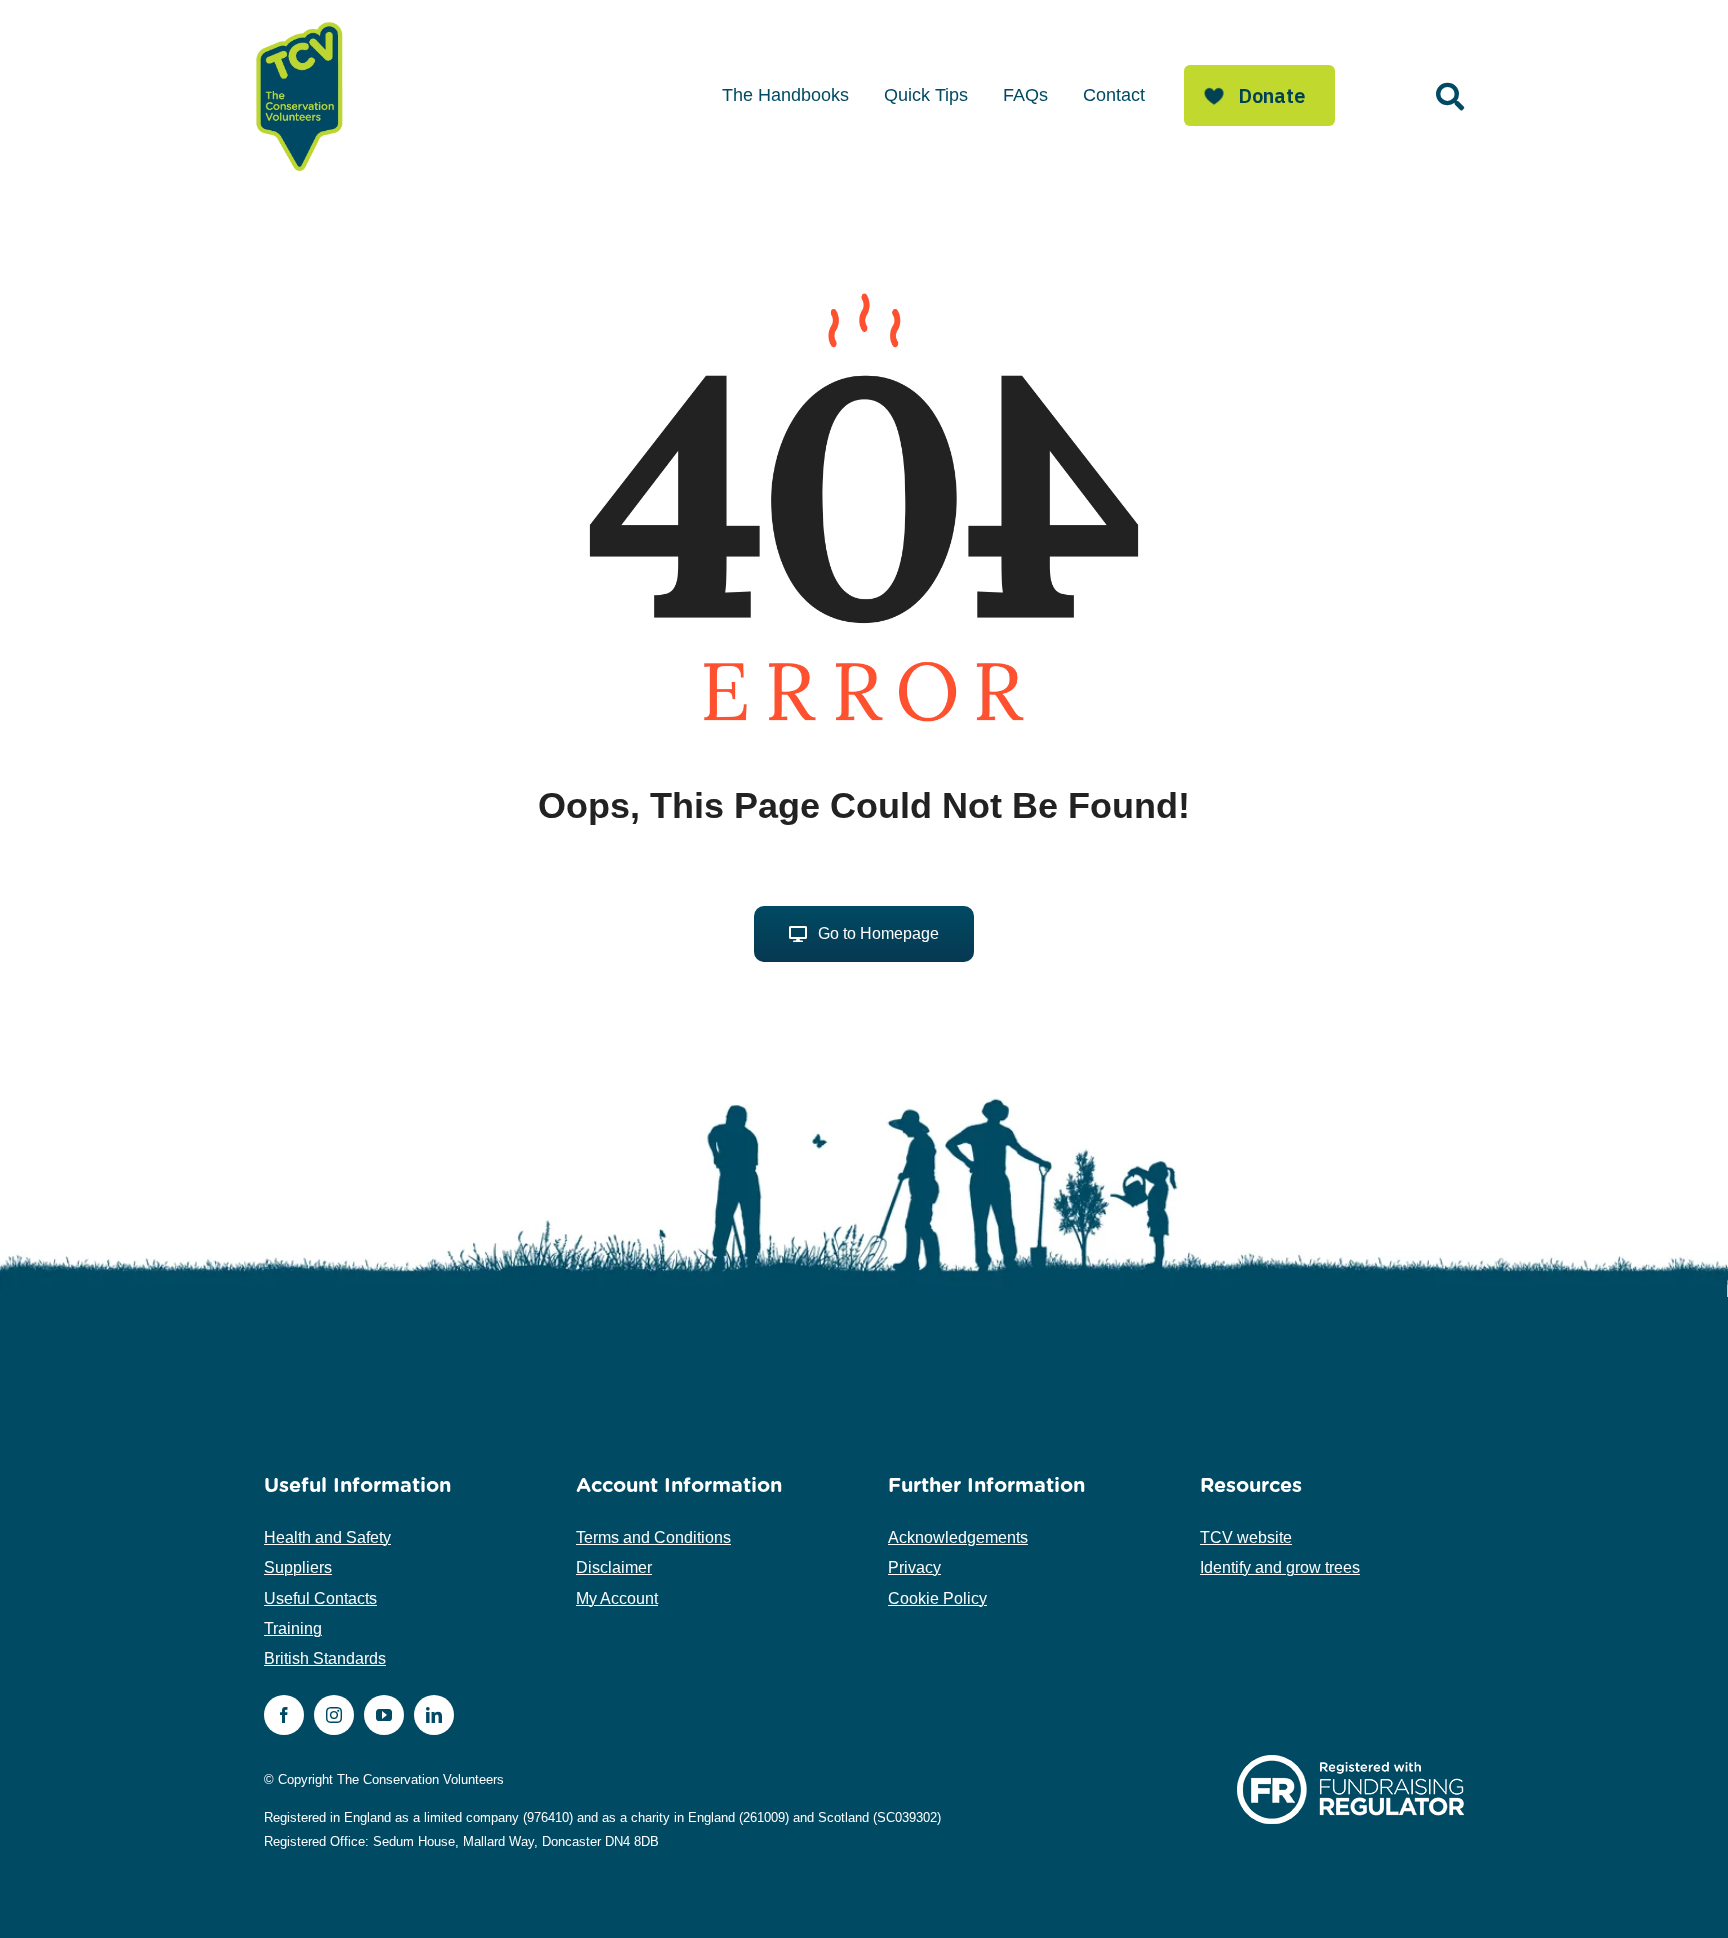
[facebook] (284, 1715)
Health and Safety (327, 1537)
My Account (617, 1598)
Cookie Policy (937, 1598)
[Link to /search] (1450, 97)
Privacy (914, 1567)
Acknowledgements (958, 1537)
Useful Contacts (320, 1598)
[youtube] (384, 1715)
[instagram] (334, 1715)
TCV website (1246, 1537)
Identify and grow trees (1280, 1567)
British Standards (325, 1658)
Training (293, 1628)
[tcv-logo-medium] (300, 22)
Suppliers (298, 1567)
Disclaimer (614, 1567)
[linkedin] (434, 1715)
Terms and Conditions (653, 1537)
